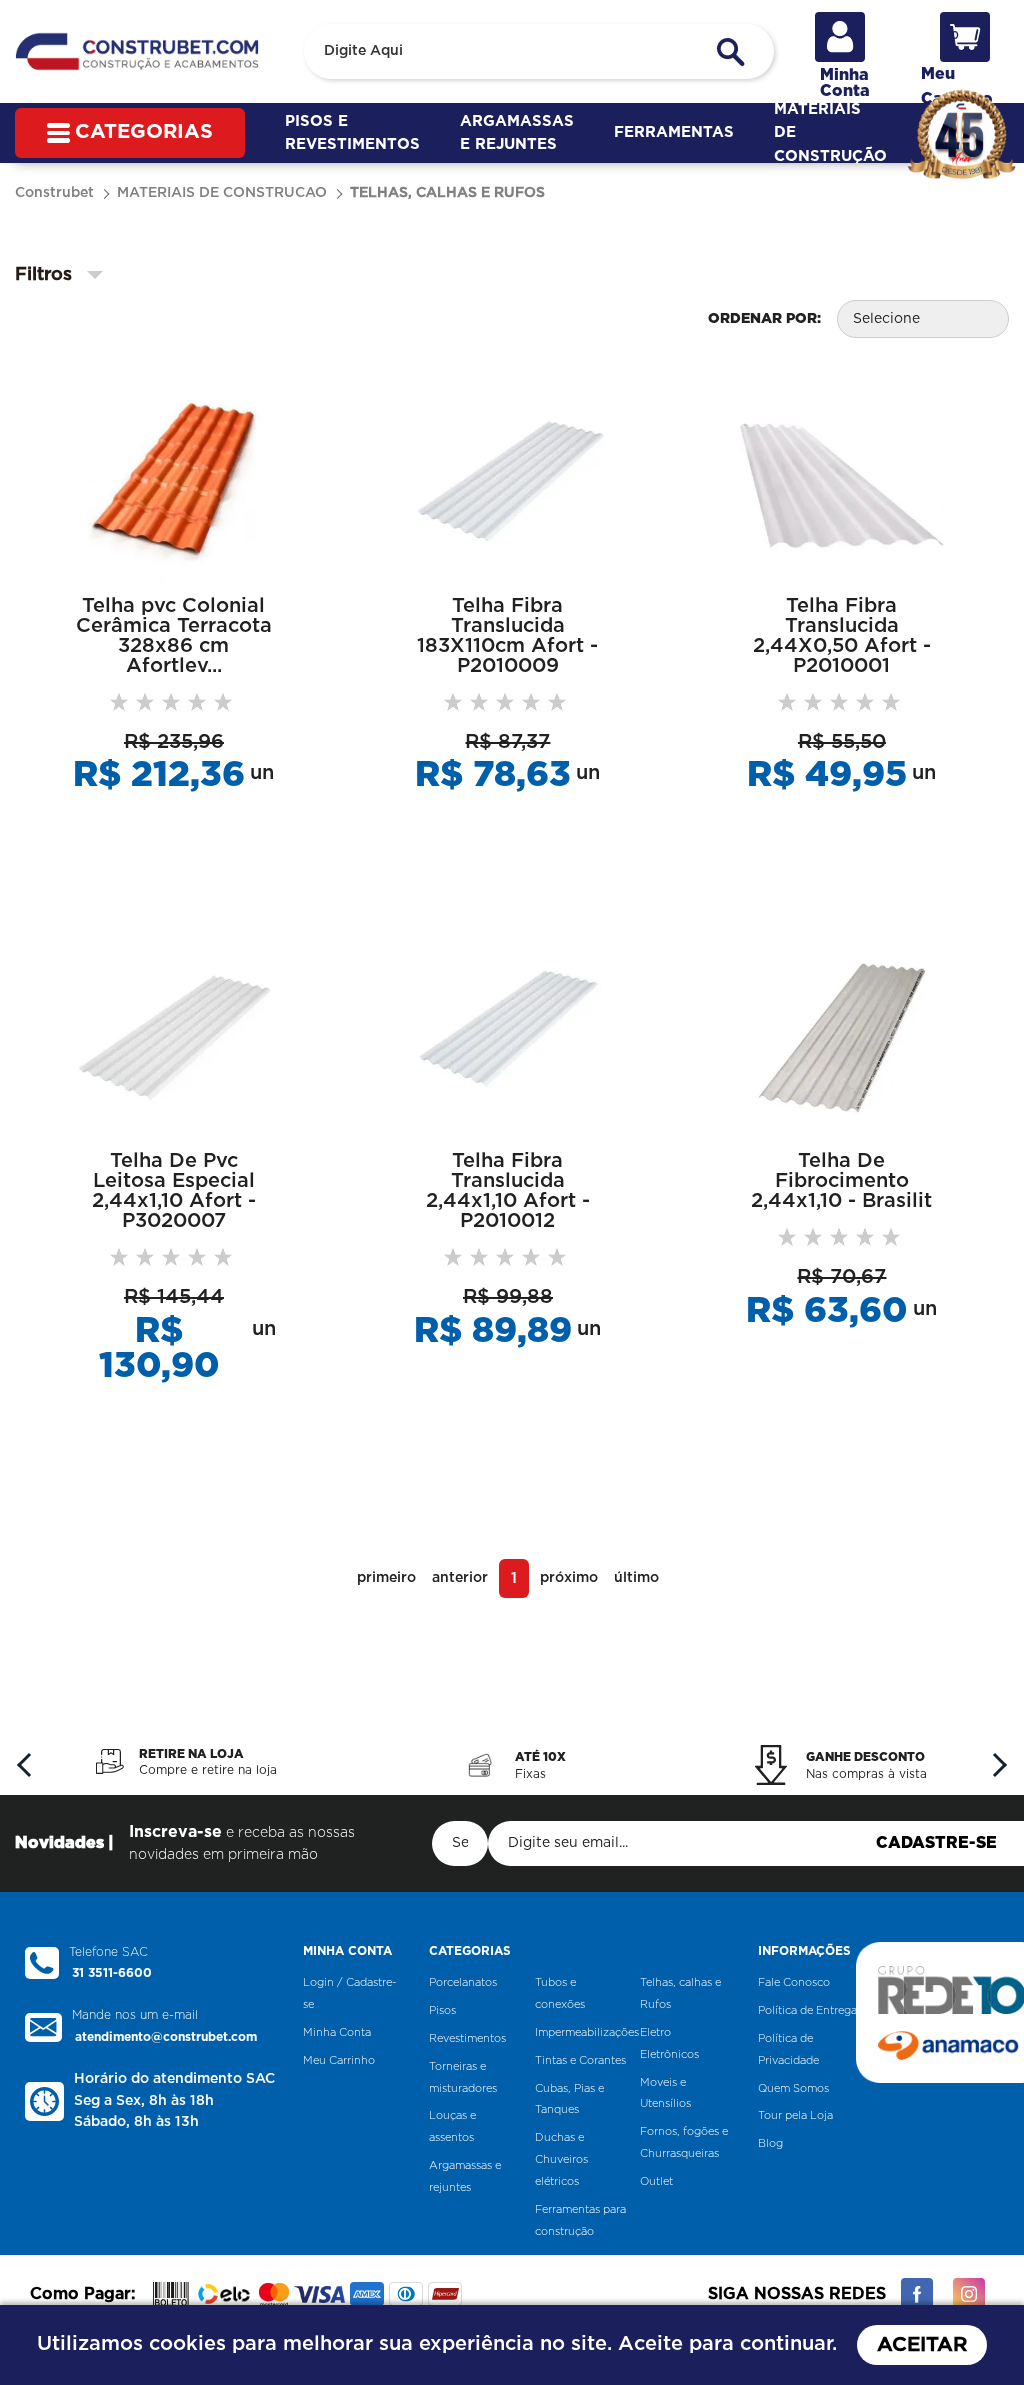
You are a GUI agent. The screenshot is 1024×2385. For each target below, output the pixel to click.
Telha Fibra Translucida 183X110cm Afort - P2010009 (507, 636)
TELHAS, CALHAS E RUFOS (447, 193)
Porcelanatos (463, 1982)
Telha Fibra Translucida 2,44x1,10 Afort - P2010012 (508, 1191)
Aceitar (922, 2345)
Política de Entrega (807, 2010)
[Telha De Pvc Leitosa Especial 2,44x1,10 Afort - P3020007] (174, 1037)
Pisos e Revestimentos (352, 133)
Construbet (54, 193)
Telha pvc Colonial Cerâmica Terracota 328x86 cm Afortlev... (174, 636)
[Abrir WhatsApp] (974, 2334)
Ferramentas (674, 132)
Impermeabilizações (587, 2032)
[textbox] (539, 51)
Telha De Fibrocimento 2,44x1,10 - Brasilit (841, 1181)
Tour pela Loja (795, 2115)
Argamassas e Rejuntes (517, 133)
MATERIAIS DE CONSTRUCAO (222, 193)
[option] (187, 1761)
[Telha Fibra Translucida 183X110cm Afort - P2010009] (508, 481)
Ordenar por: (764, 319)
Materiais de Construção (830, 133)
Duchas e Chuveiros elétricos (561, 2159)
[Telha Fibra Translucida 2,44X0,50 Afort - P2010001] (842, 481)
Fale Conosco (794, 1982)
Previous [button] (29, 1764)
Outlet (656, 2181)
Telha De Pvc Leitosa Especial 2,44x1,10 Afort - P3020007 (174, 1191)
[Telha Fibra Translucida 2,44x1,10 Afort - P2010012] (508, 1037)
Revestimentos (467, 2038)
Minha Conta (337, 2032)
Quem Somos (793, 2088)
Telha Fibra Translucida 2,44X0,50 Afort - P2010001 (842, 636)
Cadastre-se (936, 1843)
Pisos (442, 2010)
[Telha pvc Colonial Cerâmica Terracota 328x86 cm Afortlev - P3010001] (174, 481)
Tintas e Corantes (580, 2060)
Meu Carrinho (339, 2060)
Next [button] (994, 1764)
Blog (770, 2143)
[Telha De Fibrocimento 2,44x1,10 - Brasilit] (842, 1037)
